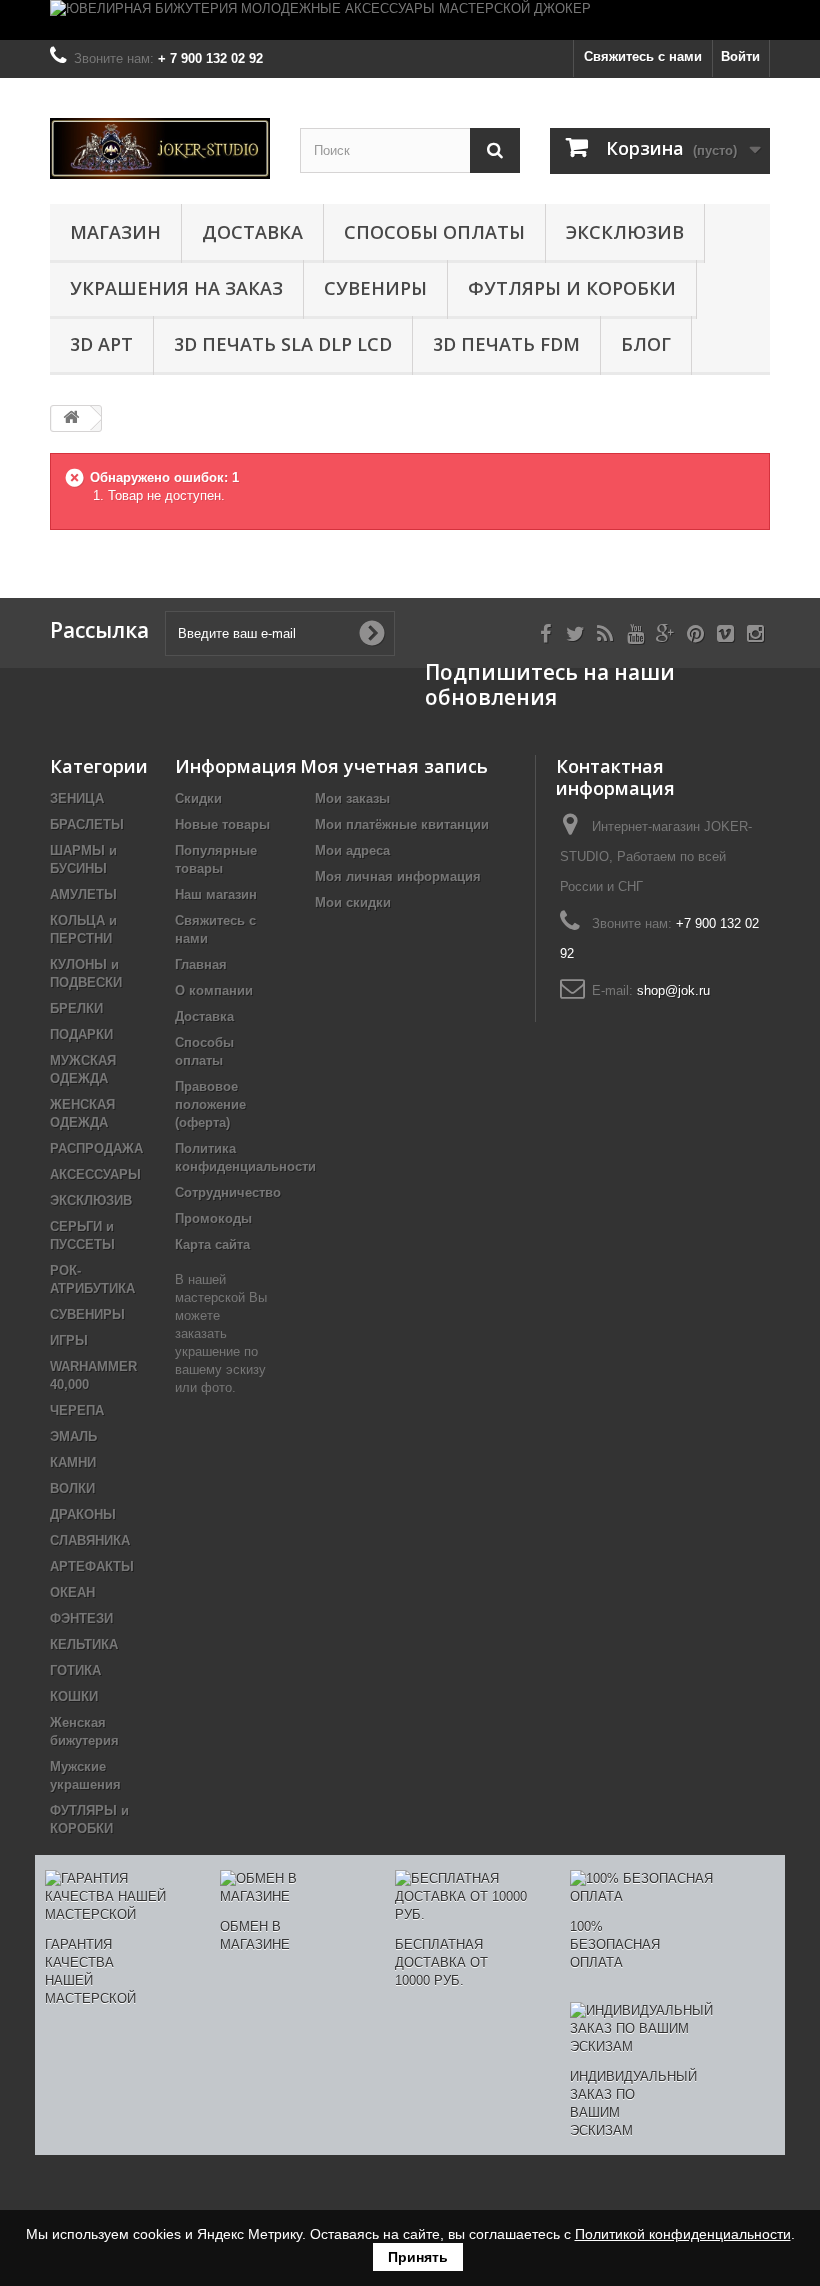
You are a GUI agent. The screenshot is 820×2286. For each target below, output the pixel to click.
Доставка (252, 232)
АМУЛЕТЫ (83, 894)
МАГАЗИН (115, 232)
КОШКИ (74, 1696)
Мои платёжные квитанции (402, 824)
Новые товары (222, 824)
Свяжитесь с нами (643, 56)
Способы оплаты (434, 232)
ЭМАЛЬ (73, 1436)
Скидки (198, 798)
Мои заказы (352, 798)
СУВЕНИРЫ (375, 288)
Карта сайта (212, 1244)
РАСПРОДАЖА (96, 1148)
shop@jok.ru (673, 990)
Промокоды (213, 1218)
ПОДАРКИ (81, 1034)
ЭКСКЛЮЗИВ (625, 232)
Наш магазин (216, 894)
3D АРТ (101, 344)
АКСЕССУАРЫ (95, 1174)
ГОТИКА (75, 1670)
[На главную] (71, 418)
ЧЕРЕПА (77, 1410)
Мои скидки (353, 902)
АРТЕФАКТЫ (92, 1566)
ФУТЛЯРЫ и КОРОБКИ (572, 288)
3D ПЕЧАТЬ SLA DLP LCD (283, 344)
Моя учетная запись (394, 766)
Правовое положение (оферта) (210, 1104)
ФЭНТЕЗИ (81, 1618)
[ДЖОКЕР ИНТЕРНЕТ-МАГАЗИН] (160, 148)
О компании (214, 990)
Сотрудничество (228, 1192)
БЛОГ (646, 344)
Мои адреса (352, 850)
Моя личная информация (398, 876)
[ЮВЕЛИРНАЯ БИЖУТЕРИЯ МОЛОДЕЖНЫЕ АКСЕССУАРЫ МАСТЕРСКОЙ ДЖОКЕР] (410, 20)
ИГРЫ (69, 1340)
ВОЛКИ (72, 1488)
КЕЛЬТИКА (84, 1644)
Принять (418, 2257)
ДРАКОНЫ (83, 1514)
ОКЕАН (72, 1592)
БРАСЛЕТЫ (87, 824)
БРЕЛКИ (76, 1008)
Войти (740, 56)
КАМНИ (73, 1462)
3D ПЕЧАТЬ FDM (506, 344)
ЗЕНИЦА (77, 798)
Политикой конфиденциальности (683, 2234)
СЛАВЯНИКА (90, 1540)
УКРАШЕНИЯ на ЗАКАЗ (176, 288)
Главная (201, 964)
